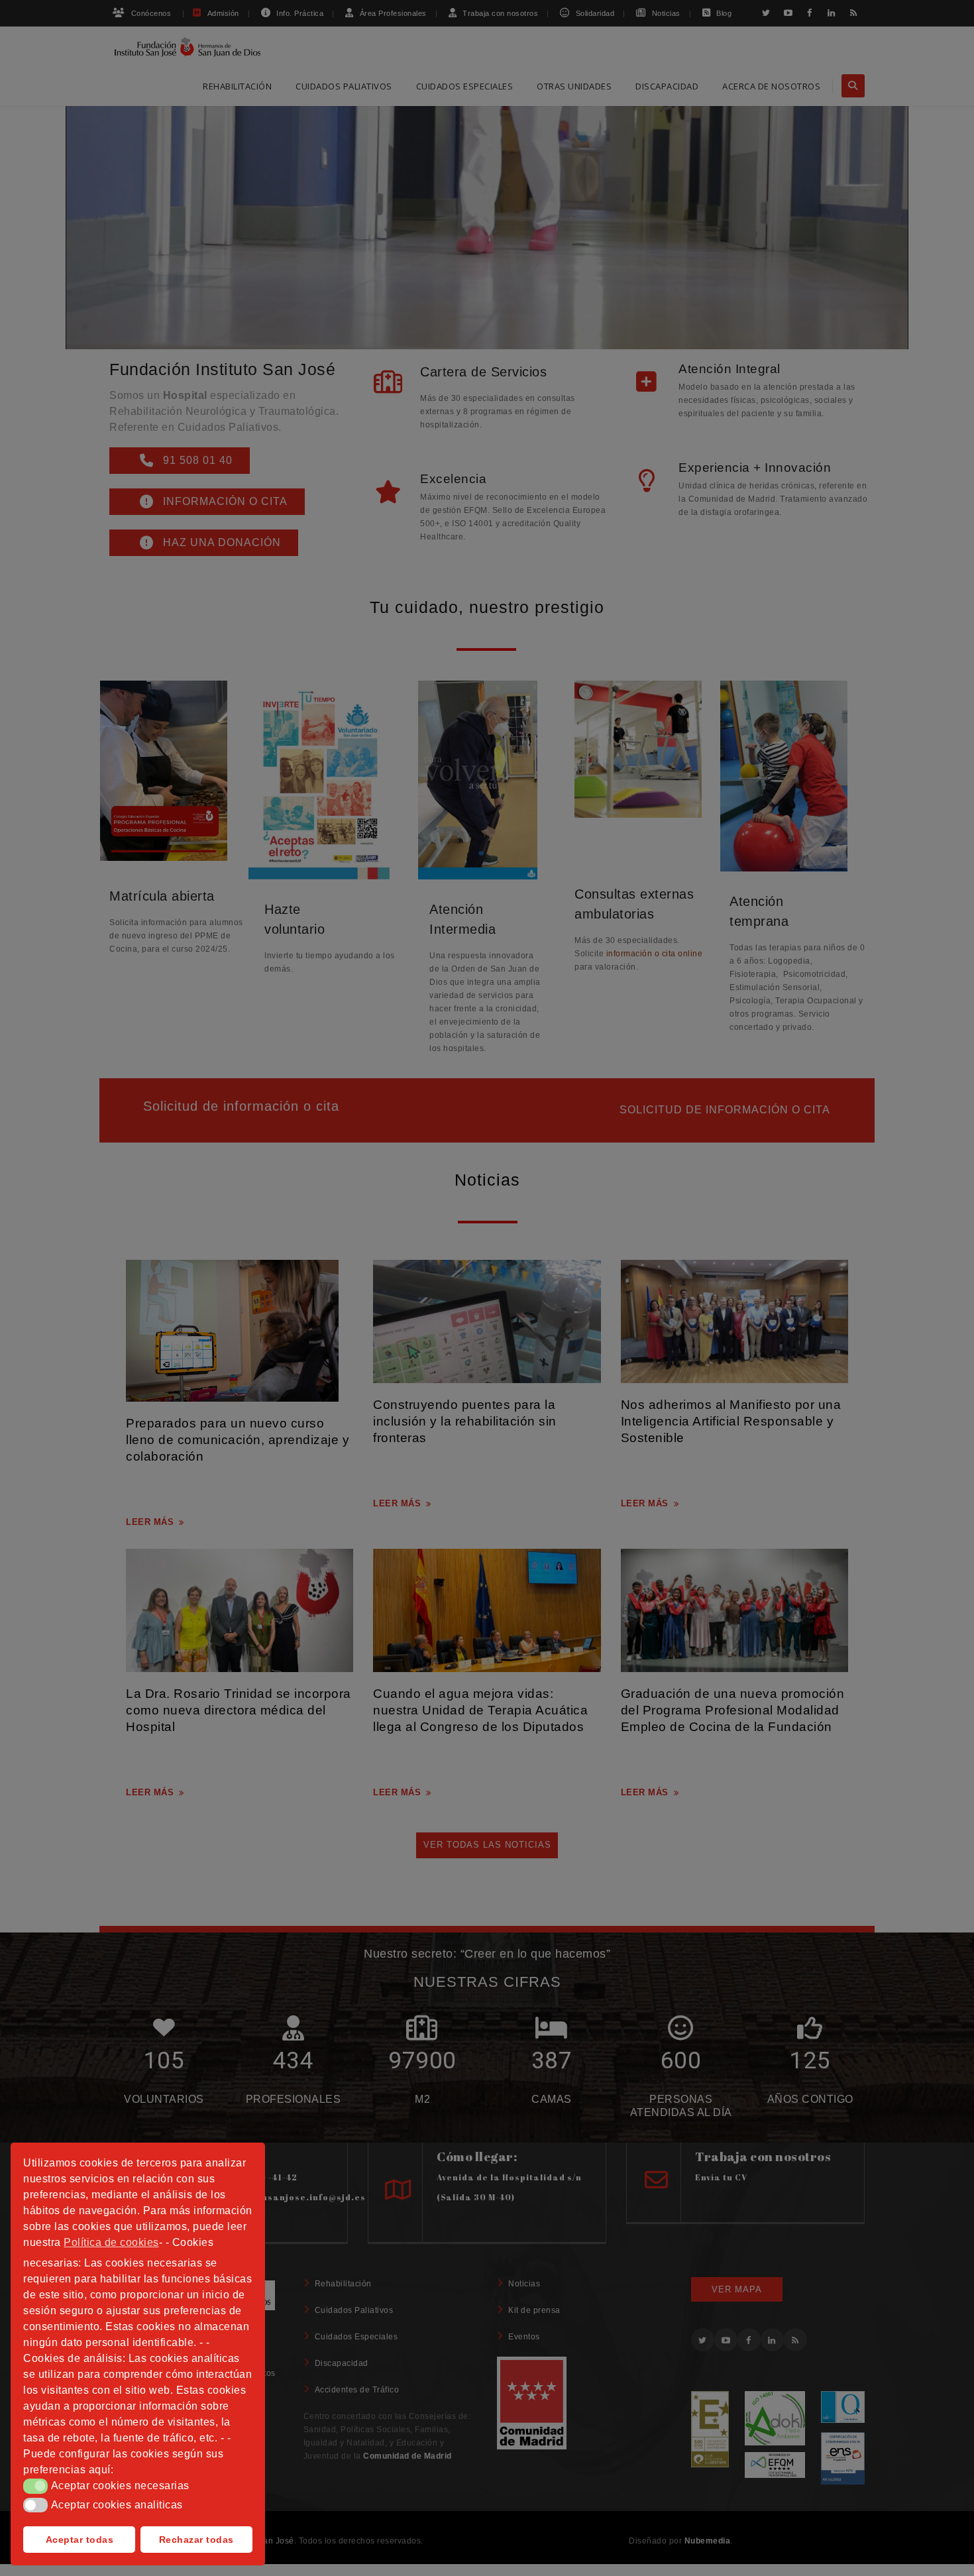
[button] (35, 2486)
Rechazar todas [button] (196, 2540)
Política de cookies (111, 2242)
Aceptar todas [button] (80, 2540)
